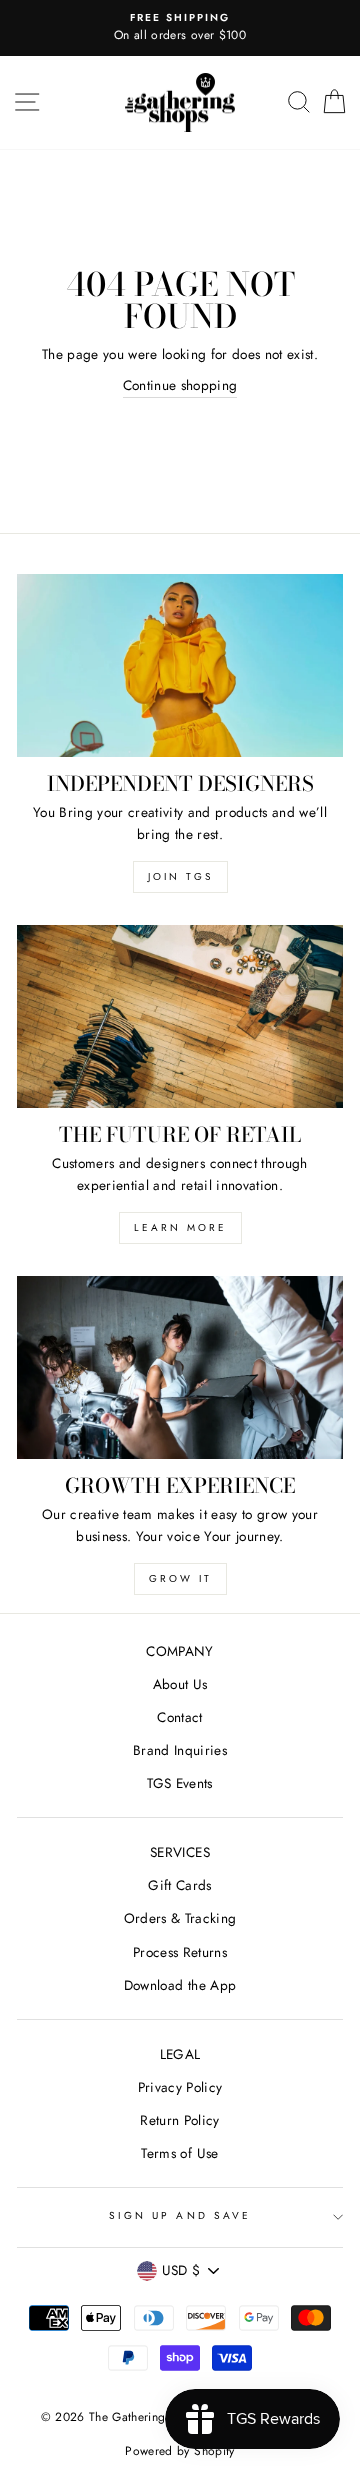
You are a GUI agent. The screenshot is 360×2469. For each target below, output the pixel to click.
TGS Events (179, 1783)
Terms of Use (179, 2153)
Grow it (180, 1578)
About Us (180, 1684)
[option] (180, 28)
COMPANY (179, 1651)
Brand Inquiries (180, 1750)
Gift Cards (179, 1885)
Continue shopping (180, 385)
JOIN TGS (180, 876)
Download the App (180, 1985)
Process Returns (180, 1952)
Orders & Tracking (180, 1918)
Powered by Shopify (179, 2451)
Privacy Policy (180, 2087)
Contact (179, 1717)
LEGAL (180, 2054)
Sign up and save (180, 2215)
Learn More (180, 1227)
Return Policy (179, 2120)
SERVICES (180, 1852)
